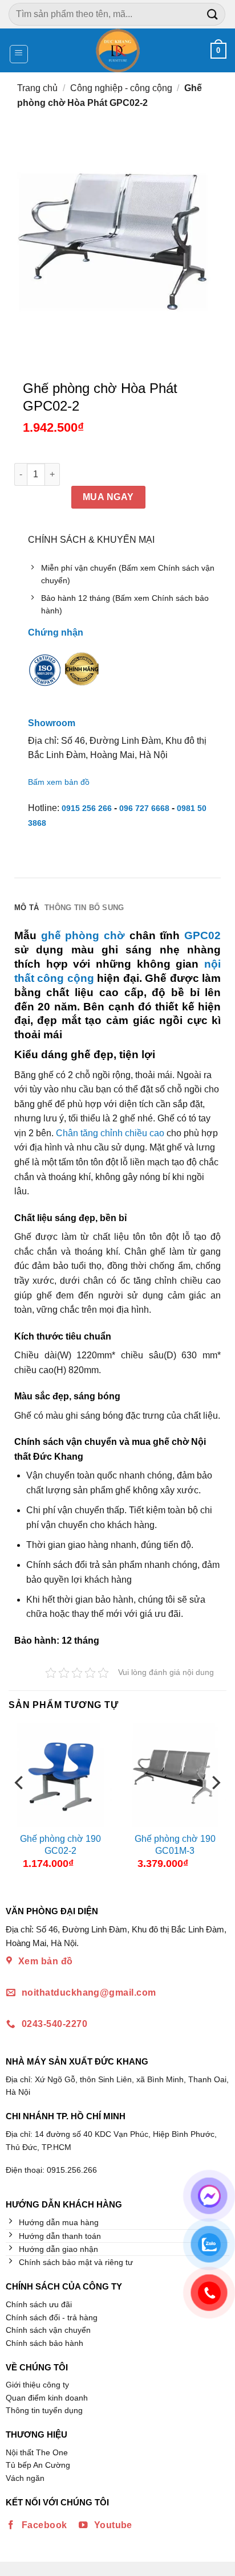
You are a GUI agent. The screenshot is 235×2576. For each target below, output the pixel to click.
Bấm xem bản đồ (59, 782)
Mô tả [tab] (27, 908)
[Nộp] (213, 14)
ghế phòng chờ (83, 935)
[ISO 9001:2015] (45, 677)
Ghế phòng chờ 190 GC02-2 (60, 1845)
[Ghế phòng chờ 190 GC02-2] (60, 1775)
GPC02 (202, 935)
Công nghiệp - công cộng (121, 88)
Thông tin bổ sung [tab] (84, 908)
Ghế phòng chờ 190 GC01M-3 (175, 1845)
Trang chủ (37, 88)
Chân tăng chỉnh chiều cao (110, 1133)
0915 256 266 (87, 808)
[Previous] (20, 1805)
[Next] (215, 1805)
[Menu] (19, 54)
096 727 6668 (144, 808)
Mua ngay (108, 497)
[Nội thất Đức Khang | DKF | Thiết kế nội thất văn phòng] (118, 50)
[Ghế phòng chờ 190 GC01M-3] (175, 1775)
